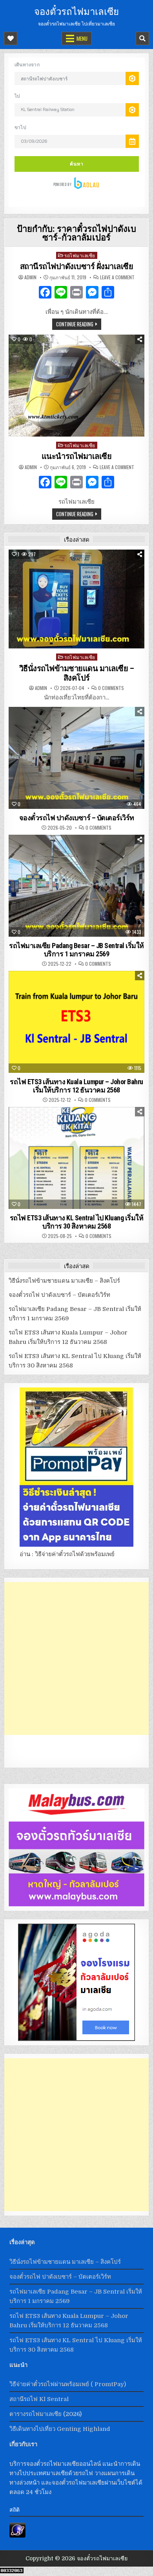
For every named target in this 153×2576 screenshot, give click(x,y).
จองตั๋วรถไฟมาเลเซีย (76, 11)
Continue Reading (75, 324)
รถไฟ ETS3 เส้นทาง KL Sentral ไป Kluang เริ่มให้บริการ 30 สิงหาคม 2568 (77, 1222)
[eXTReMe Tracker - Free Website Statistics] (17, 2536)
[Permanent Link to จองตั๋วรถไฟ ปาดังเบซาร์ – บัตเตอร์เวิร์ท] (77, 758)
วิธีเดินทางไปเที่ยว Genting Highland (60, 2429)
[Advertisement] (76, 1658)
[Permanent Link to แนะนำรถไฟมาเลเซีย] (77, 386)
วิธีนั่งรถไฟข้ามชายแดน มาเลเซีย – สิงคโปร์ (77, 673)
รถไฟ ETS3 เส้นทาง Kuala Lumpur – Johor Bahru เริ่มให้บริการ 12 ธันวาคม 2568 (76, 1086)
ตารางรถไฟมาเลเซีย (36, 2414)
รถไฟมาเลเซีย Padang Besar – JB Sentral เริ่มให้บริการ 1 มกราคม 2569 (76, 950)
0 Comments (111, 688)
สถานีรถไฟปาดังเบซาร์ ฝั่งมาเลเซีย (77, 266)
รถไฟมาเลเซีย (80, 255)
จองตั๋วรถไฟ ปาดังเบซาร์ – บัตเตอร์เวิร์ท (77, 818)
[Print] (76, 293)
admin (30, 277)
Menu (82, 38)
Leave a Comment (117, 277)
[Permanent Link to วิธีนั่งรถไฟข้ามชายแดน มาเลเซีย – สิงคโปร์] (77, 599)
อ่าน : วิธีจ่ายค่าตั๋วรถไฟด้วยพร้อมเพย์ (67, 1554)
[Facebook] (45, 293)
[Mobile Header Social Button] (11, 38)
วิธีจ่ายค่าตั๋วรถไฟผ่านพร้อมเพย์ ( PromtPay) (68, 2384)
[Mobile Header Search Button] (142, 38)
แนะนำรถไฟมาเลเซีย (77, 456)
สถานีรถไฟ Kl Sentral (39, 2399)
